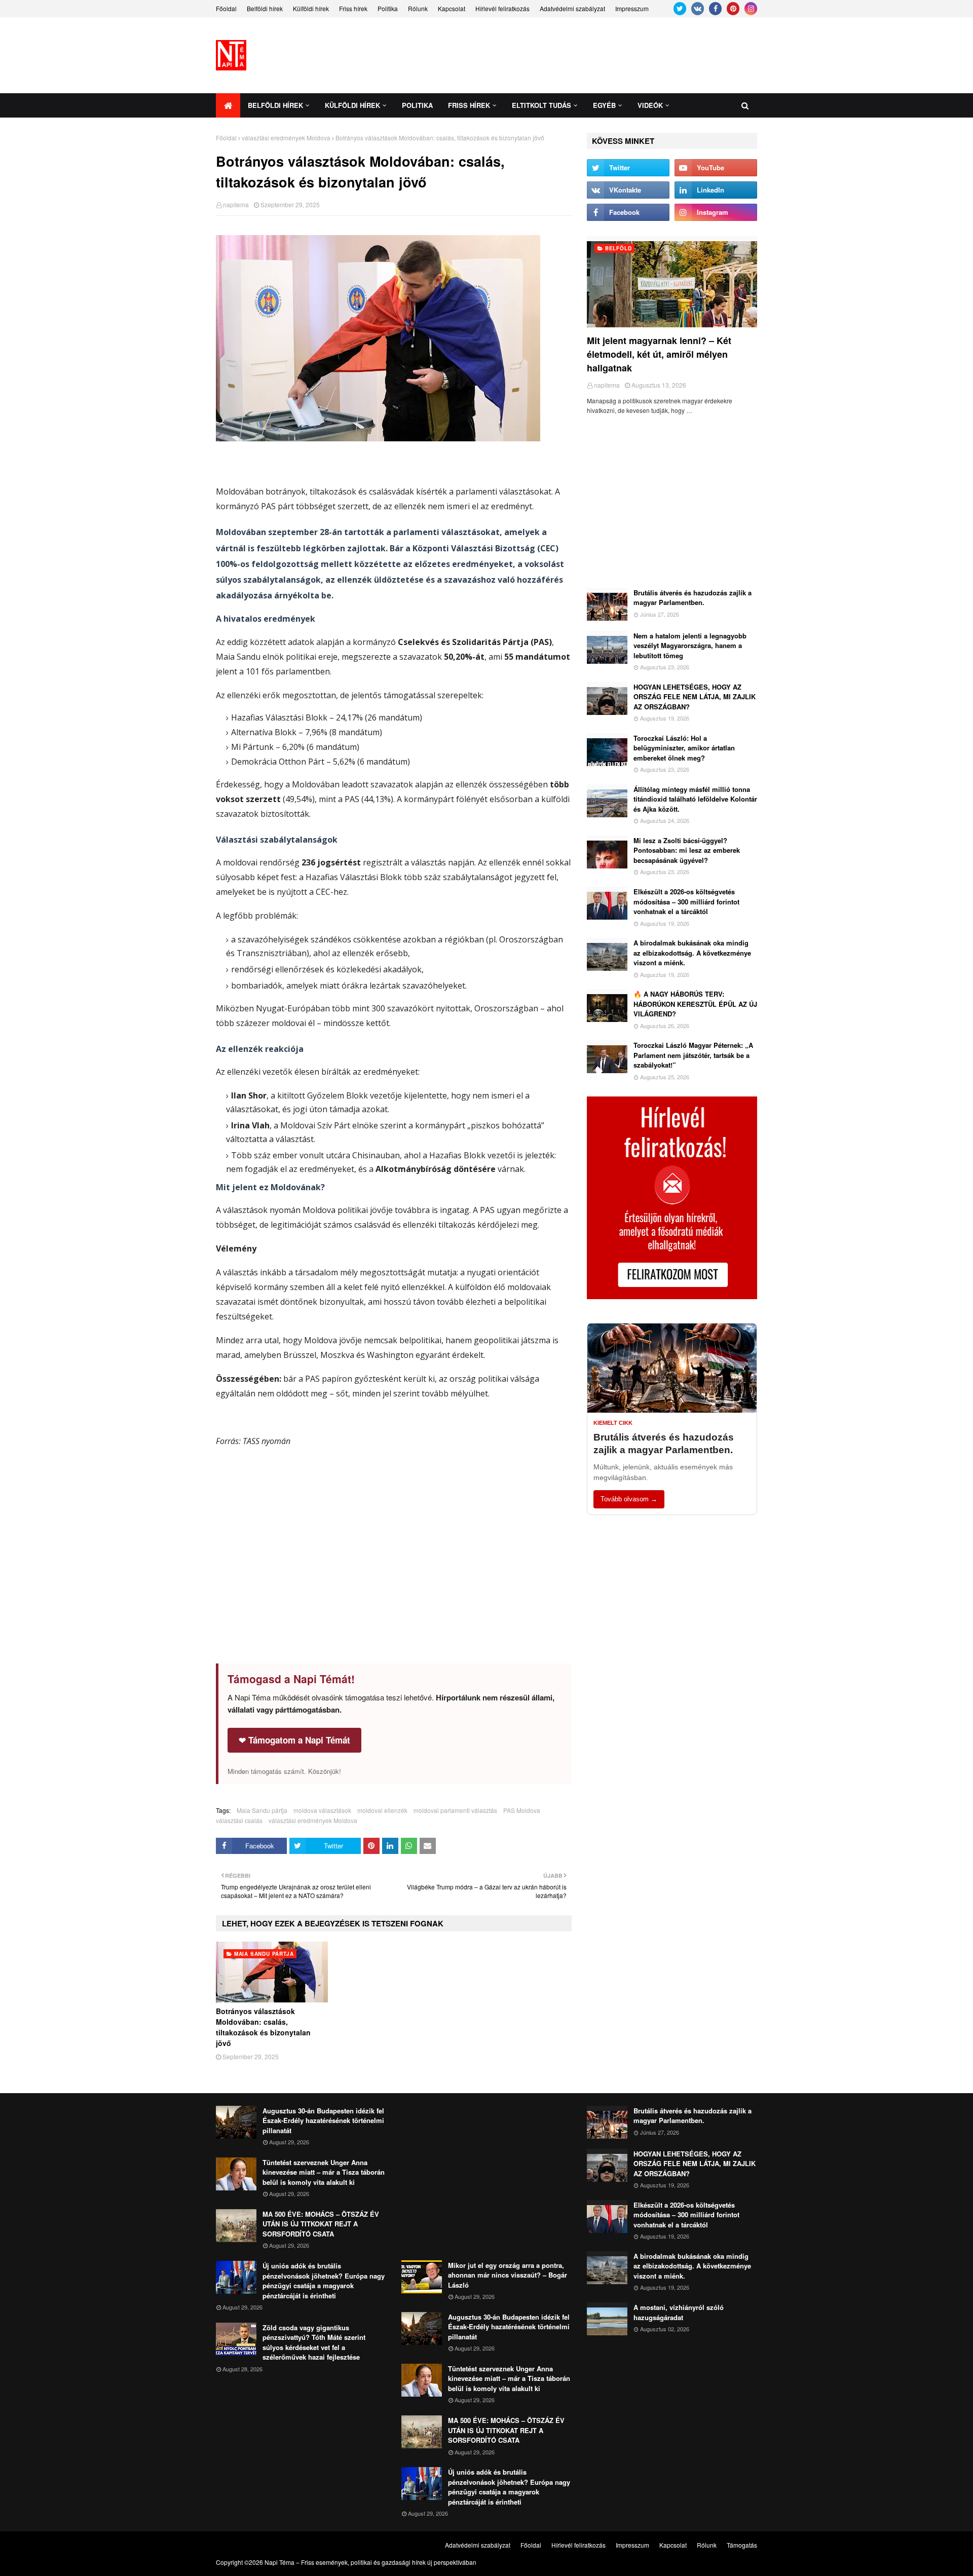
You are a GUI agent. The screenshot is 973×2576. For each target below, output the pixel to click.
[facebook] (715, 9)
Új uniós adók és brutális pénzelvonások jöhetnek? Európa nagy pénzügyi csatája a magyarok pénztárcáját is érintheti (324, 2281)
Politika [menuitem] (417, 105)
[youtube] (716, 168)
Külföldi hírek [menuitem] (352, 105)
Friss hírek (353, 8)
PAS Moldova (522, 1810)
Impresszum (632, 8)
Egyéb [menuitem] (604, 105)
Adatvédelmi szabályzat (572, 8)
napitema (236, 204)
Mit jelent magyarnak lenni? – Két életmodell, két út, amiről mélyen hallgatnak (659, 354)
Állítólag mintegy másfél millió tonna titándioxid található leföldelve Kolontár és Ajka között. (695, 799)
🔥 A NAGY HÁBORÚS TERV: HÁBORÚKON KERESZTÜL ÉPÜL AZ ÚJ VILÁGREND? (695, 1004)
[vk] (698, 9)
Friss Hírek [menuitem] (469, 105)
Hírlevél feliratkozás (502, 8)
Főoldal (226, 8)
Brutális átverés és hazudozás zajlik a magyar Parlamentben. (693, 598)
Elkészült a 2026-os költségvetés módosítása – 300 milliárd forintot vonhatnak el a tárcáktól (686, 901)
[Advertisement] (573, 55)
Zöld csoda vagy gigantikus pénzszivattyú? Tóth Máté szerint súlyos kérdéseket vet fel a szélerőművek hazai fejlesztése (314, 2342)
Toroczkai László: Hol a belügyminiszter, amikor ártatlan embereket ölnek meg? (684, 748)
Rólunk (418, 8)
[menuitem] (228, 105)
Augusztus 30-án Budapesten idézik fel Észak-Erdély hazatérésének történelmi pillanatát (323, 2120)
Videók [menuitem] (650, 105)
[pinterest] (733, 9)
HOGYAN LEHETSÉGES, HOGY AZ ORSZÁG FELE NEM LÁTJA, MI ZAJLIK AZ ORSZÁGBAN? (695, 697)
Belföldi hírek (265, 8)
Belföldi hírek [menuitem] (275, 105)
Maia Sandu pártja (262, 1810)
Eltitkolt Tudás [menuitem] (541, 105)
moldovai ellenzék (382, 1810)
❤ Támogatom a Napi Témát (294, 1740)
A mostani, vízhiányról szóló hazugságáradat (679, 2312)
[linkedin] (716, 190)
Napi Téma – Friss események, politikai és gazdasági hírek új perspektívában (370, 2562)
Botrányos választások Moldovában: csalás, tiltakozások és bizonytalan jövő (263, 2027)
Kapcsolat (452, 8)
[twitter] (680, 9)
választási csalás (239, 1820)
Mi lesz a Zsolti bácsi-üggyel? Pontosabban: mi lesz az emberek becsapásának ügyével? (687, 850)
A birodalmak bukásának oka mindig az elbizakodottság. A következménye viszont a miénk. (692, 953)
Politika (388, 8)
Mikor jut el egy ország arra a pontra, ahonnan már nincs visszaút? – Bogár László (508, 2275)
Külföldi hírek (311, 8)
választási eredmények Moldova (286, 138)
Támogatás (742, 2545)
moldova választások (322, 1810)
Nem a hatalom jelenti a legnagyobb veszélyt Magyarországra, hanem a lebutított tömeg (690, 646)
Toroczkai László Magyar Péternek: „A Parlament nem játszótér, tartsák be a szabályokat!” (693, 1055)
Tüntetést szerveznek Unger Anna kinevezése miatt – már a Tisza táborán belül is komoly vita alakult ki (324, 2172)
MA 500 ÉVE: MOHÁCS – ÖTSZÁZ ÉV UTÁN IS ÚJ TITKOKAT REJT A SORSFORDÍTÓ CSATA (321, 2224)
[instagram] (751, 9)
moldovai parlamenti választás (455, 1810)
